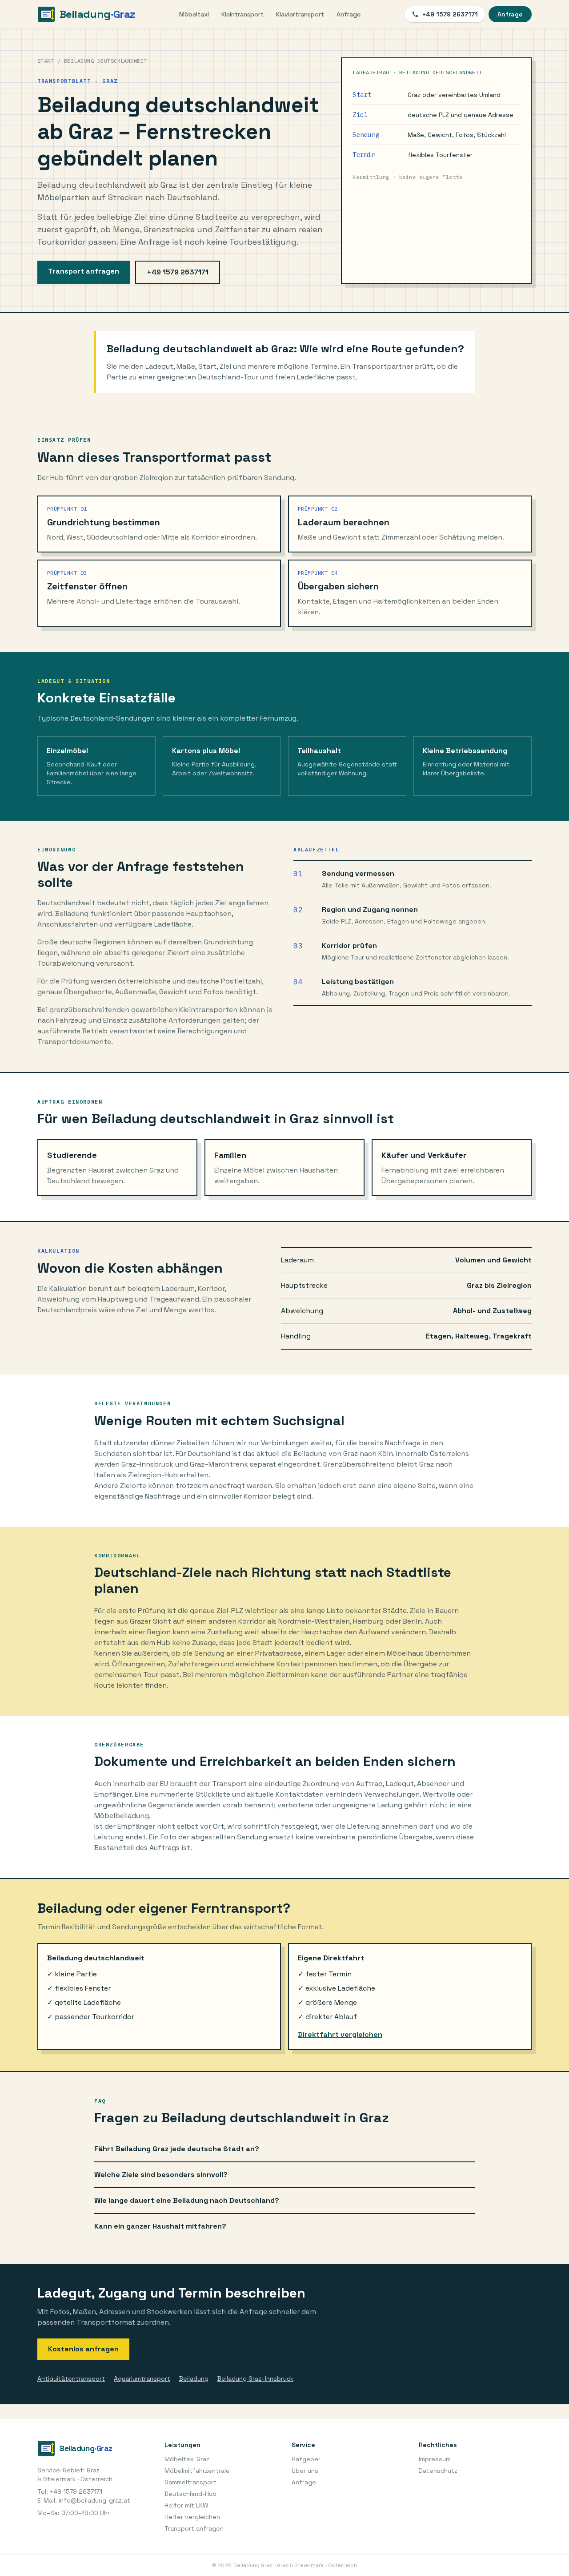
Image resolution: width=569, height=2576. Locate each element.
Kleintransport (242, 14)
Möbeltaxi (194, 14)
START (46, 61)
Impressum (435, 2459)
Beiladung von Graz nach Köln (343, 1453)
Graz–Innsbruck (147, 1464)
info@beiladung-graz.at (94, 2500)
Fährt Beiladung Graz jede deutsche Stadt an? (177, 2149)
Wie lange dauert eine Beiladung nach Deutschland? (187, 2200)
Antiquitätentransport (71, 2378)
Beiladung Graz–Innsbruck (255, 2378)
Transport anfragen (84, 271)
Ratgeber (306, 2459)
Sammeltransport (190, 2482)
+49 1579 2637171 (450, 14)
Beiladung (194, 2378)
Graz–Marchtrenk (219, 1464)
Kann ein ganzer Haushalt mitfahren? (160, 2226)
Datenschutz (438, 2471)
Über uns (305, 2471)
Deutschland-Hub (190, 2494)
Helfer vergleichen (192, 2517)
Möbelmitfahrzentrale (197, 2471)
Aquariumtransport (142, 2378)
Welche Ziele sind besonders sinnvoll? (161, 2175)
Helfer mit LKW (186, 2505)
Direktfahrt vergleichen (340, 2034)
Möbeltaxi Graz (187, 2459)
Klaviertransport (300, 14)
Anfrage (349, 14)
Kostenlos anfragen (83, 2349)
